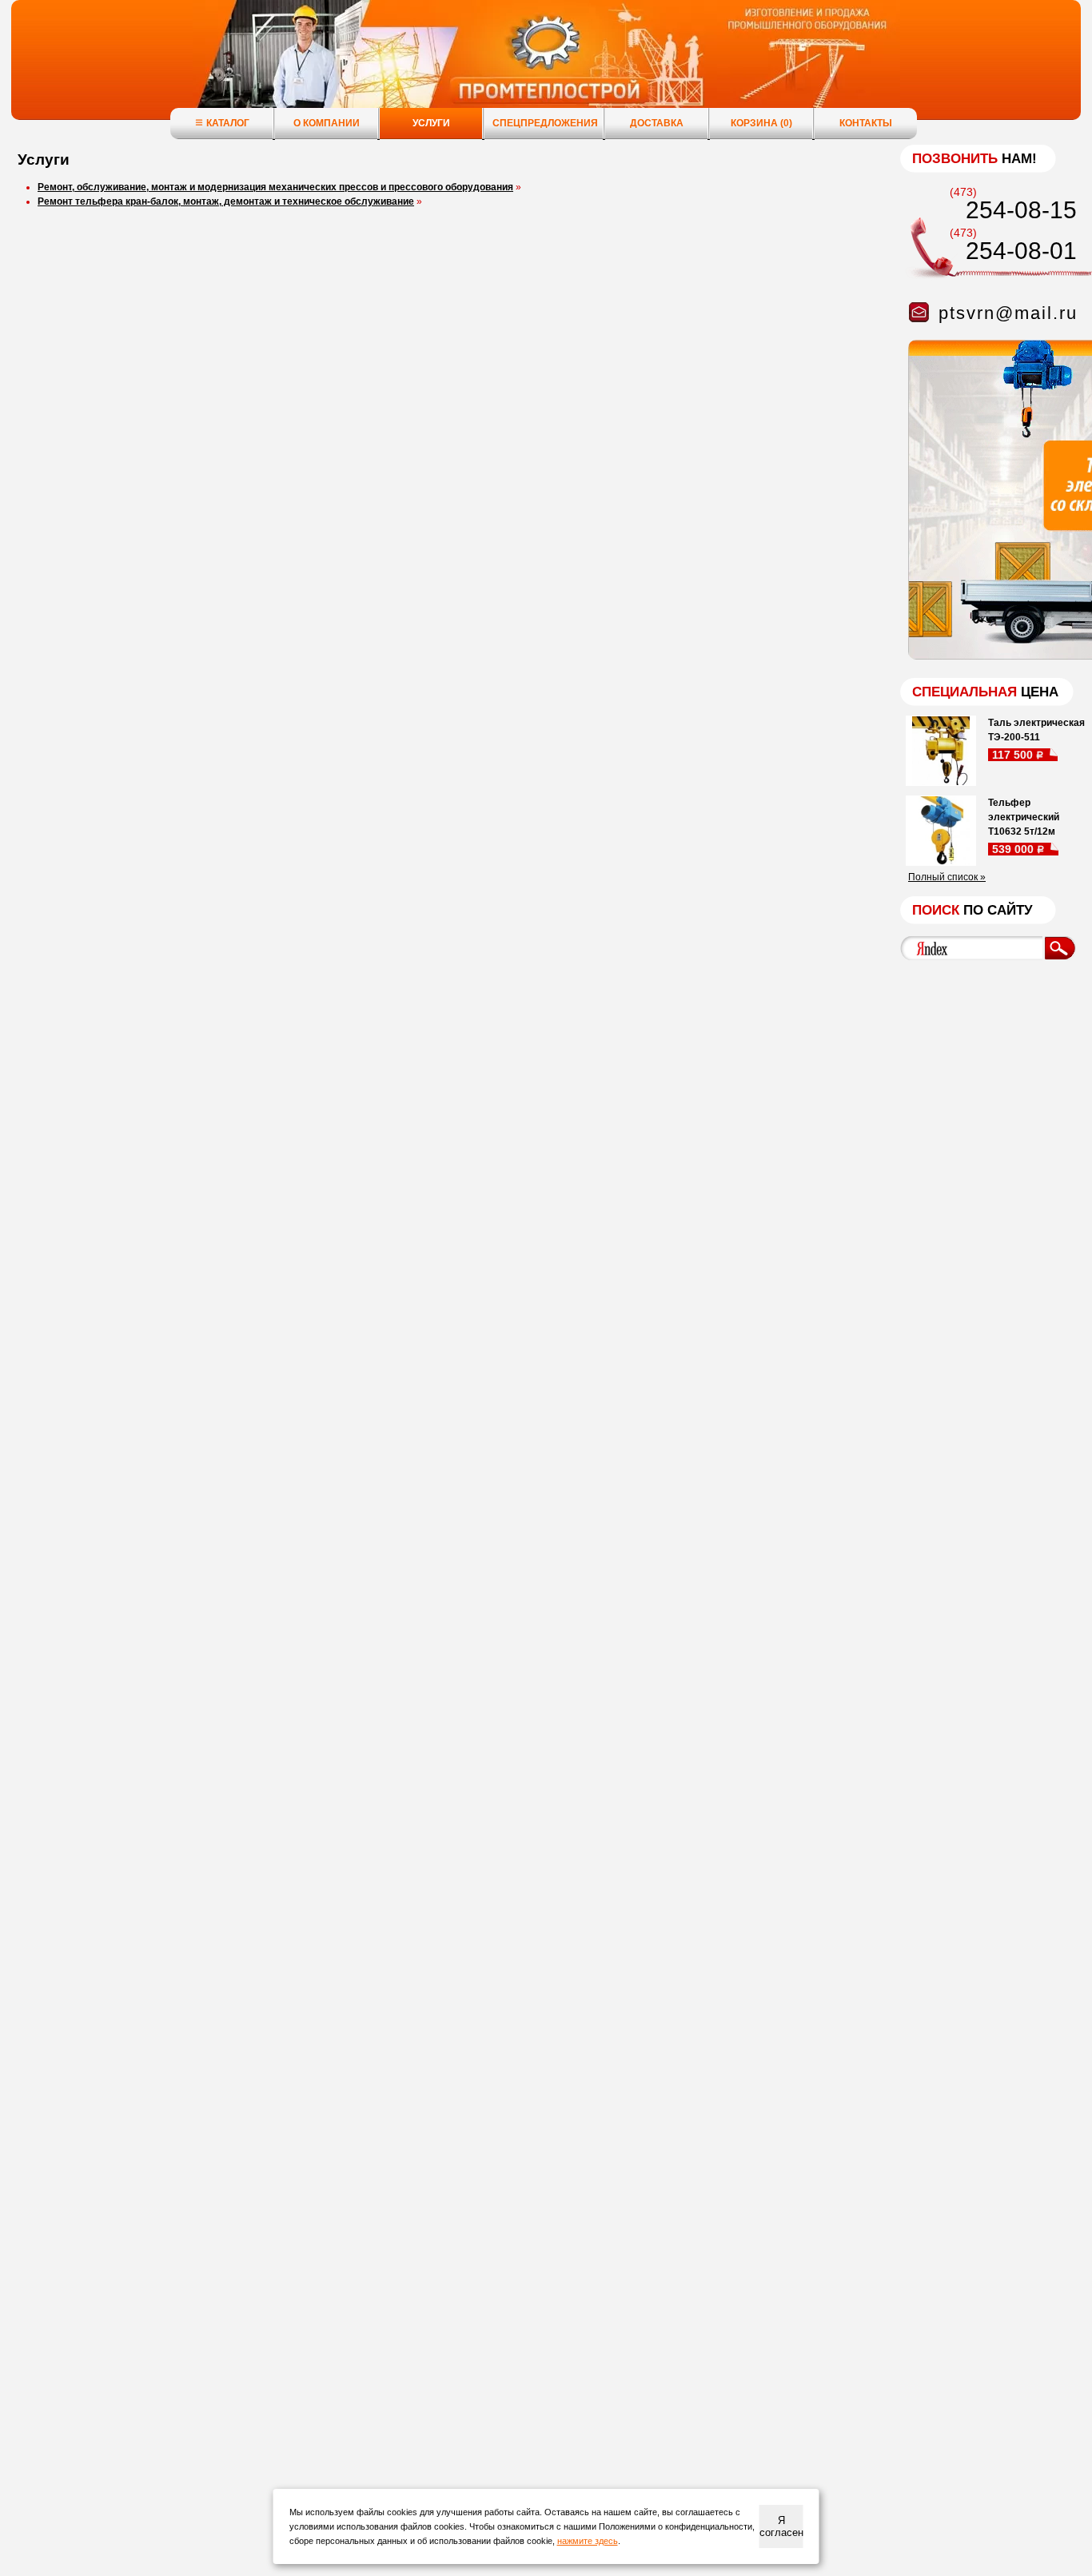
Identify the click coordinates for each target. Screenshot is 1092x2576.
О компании (327, 123)
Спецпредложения (545, 123)
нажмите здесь (588, 2541)
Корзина (761, 123)
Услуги (431, 123)
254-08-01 (1021, 251)
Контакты (866, 123)
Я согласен (781, 2526)
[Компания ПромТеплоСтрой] (546, 68)
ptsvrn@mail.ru (1008, 313)
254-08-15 (1021, 210)
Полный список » (947, 877)
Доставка (657, 123)
